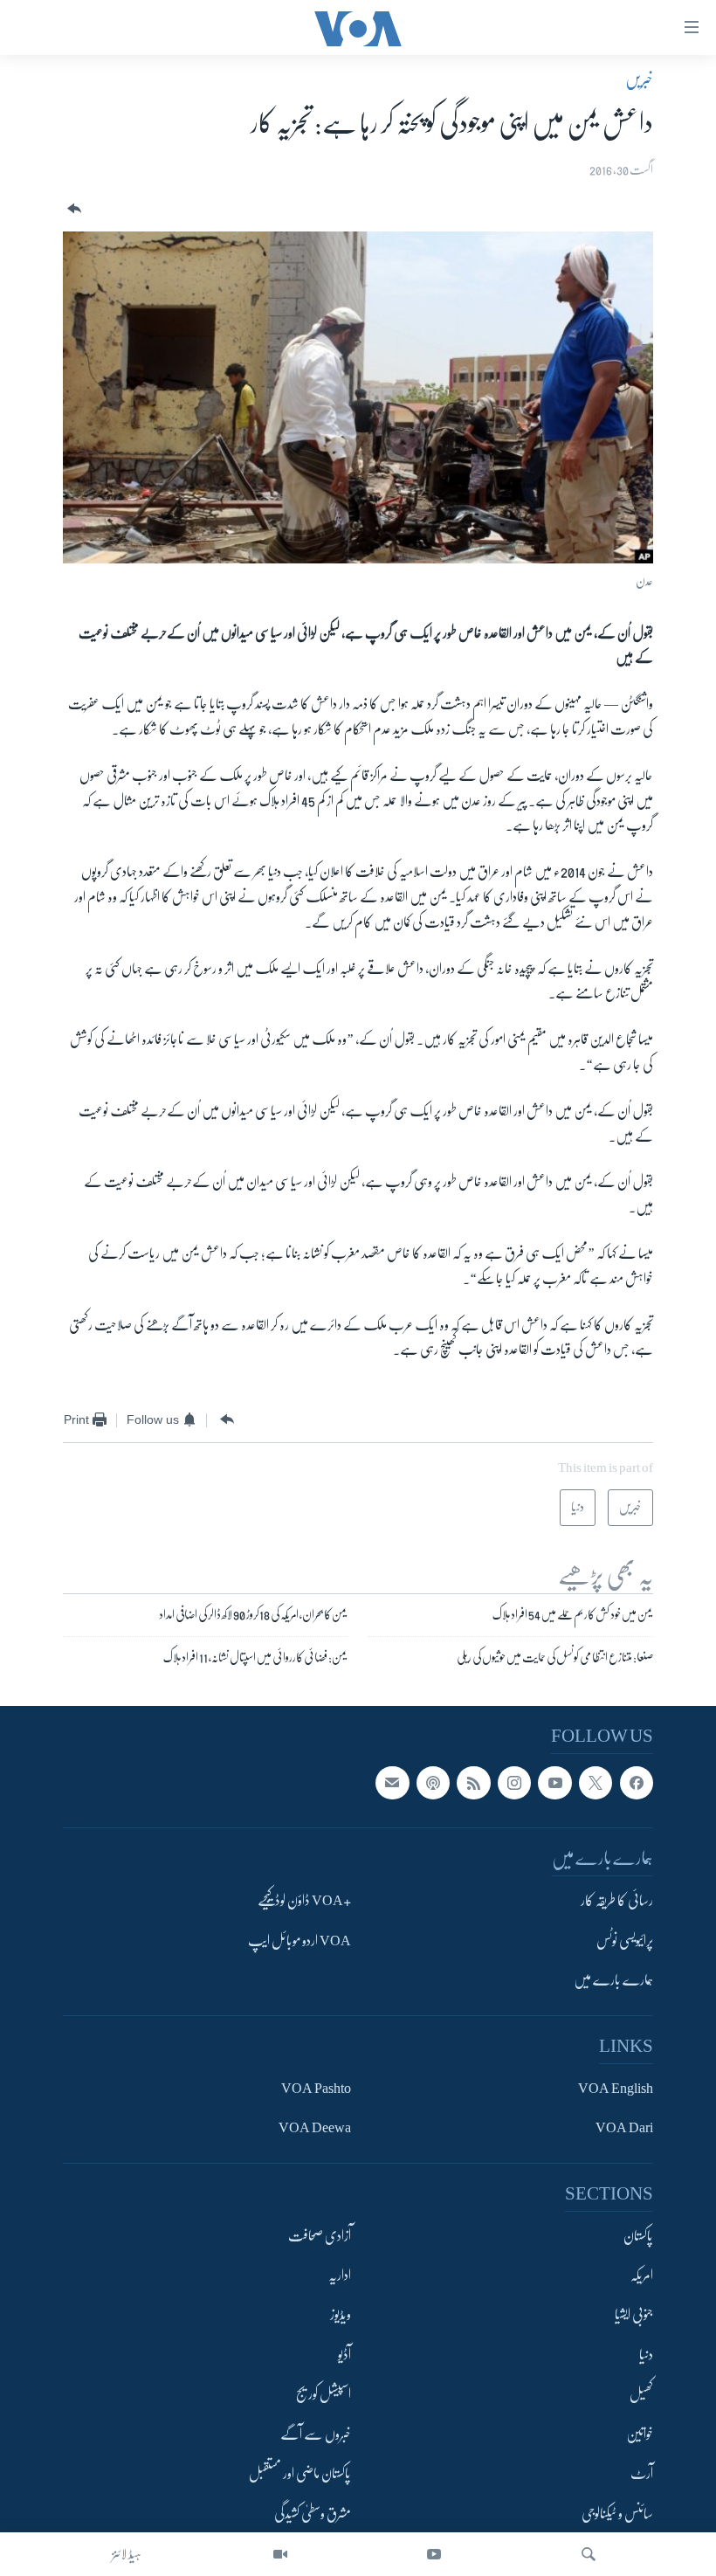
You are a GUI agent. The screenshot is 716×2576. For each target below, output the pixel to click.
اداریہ (340, 2276)
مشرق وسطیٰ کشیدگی (313, 2514)
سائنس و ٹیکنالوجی (617, 2514)
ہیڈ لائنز (127, 2554)
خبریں (639, 79)
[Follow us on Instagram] (514, 1783)
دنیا (646, 2355)
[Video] (280, 2554)
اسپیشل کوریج (324, 2394)
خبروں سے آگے (316, 2434)
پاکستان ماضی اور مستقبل (300, 2474)
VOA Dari (624, 2128)
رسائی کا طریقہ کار (617, 1901)
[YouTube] (434, 2554)
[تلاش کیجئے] (589, 2554)
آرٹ (642, 2474)
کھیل (641, 2394)
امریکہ (642, 2276)
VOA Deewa (315, 2128)
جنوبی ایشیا (634, 2315)
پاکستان (638, 2236)
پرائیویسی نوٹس (625, 1941)
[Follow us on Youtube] (554, 1783)
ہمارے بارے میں (613, 1980)
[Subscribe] (392, 1783)
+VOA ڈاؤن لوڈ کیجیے (304, 1901)
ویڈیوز (341, 2315)
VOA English (616, 2089)
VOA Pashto (316, 2089)
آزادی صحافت (320, 2236)
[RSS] (473, 1783)
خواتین (640, 2434)
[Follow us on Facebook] (637, 1783)
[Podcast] (433, 1783)
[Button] (72, 209)
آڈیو (344, 2355)
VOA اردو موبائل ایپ (299, 1941)
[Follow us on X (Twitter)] (596, 1783)
